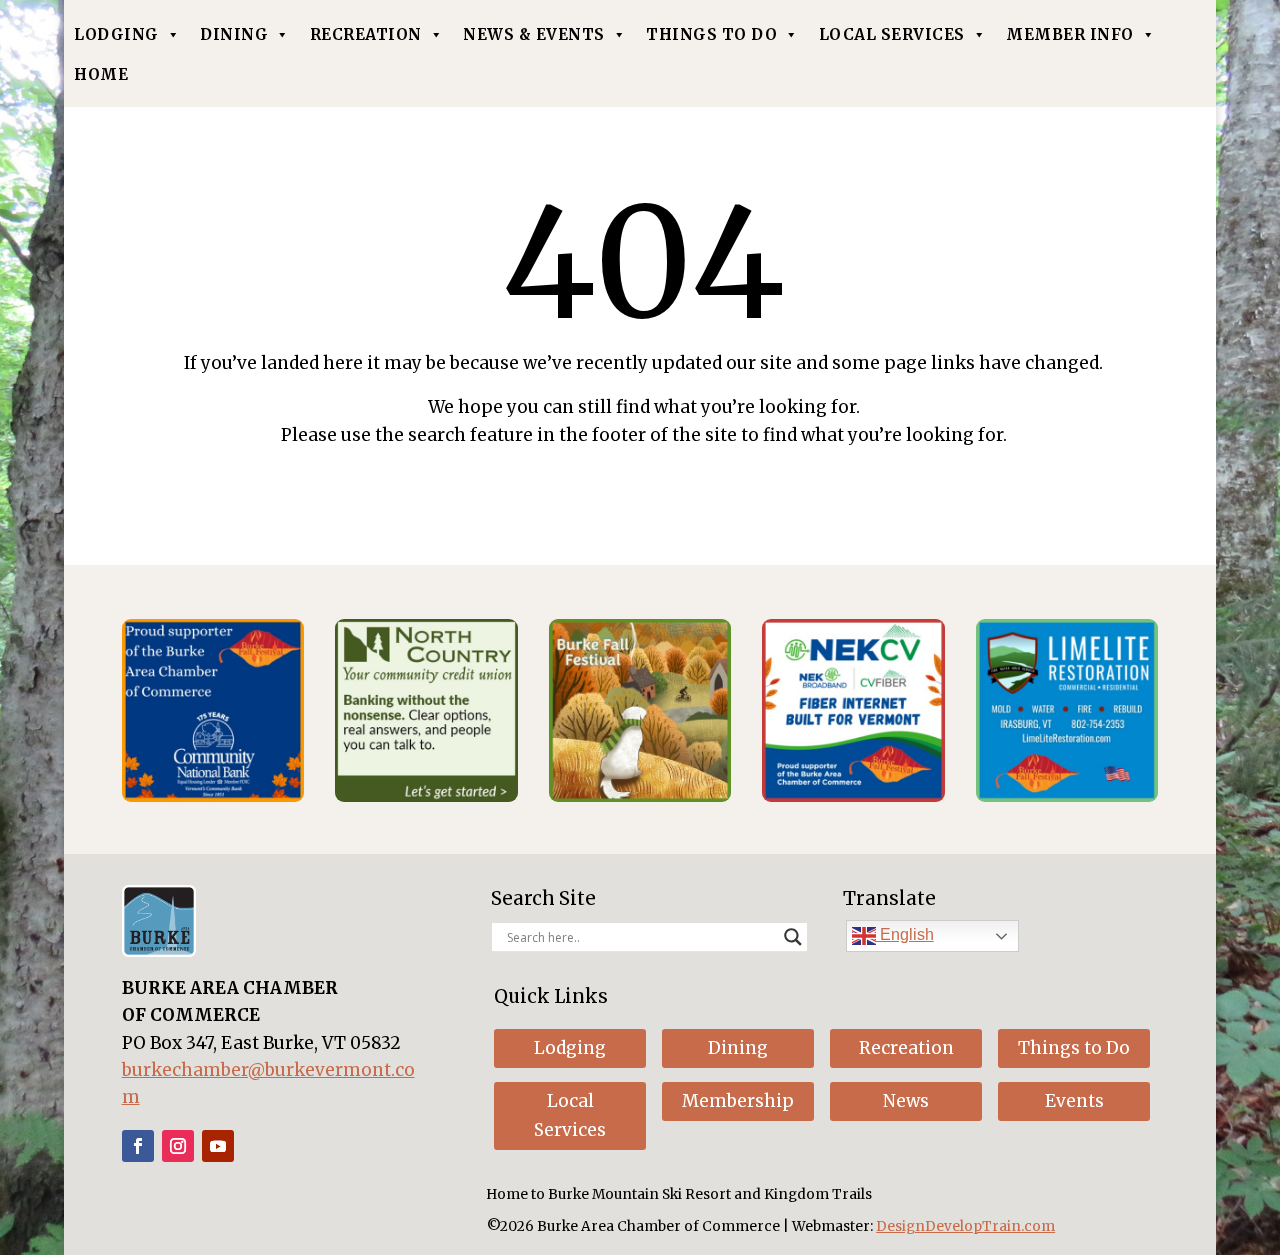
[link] (213, 796)
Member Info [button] (1070, 34)
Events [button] (1074, 1101)
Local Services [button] (570, 1115)
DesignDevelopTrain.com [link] (965, 1226)
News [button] (906, 1101)
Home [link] (101, 74)
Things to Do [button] (1074, 1048)
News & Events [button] (534, 34)
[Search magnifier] (793, 937)
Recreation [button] (906, 1048)
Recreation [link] (366, 34)
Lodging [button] (570, 1048)
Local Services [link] (892, 34)
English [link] (905, 934)
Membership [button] (738, 1101)
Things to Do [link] (711, 34)
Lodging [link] (116, 34)
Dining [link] (234, 34)
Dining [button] (738, 1048)
